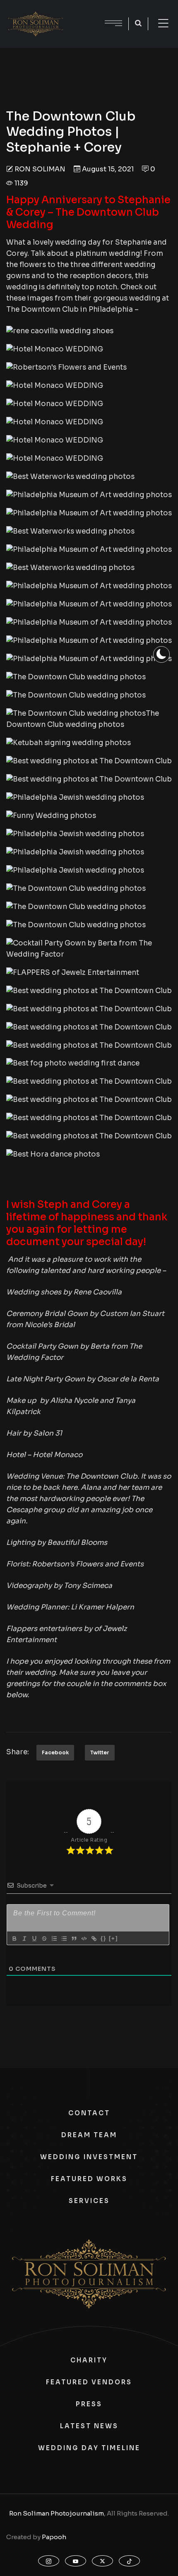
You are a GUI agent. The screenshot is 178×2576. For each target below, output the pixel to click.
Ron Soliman (40, 169)
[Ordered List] (54, 1939)
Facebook (55, 1752)
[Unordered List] (64, 1939)
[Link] (94, 1939)
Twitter (100, 1752)
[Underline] (34, 1939)
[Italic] (24, 1939)
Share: (18, 1752)
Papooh (54, 2537)
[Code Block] (84, 1939)
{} (103, 1938)
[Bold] (14, 1939)
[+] (113, 1938)
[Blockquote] (74, 1939)
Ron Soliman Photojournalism (57, 2513)
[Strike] (44, 1939)
